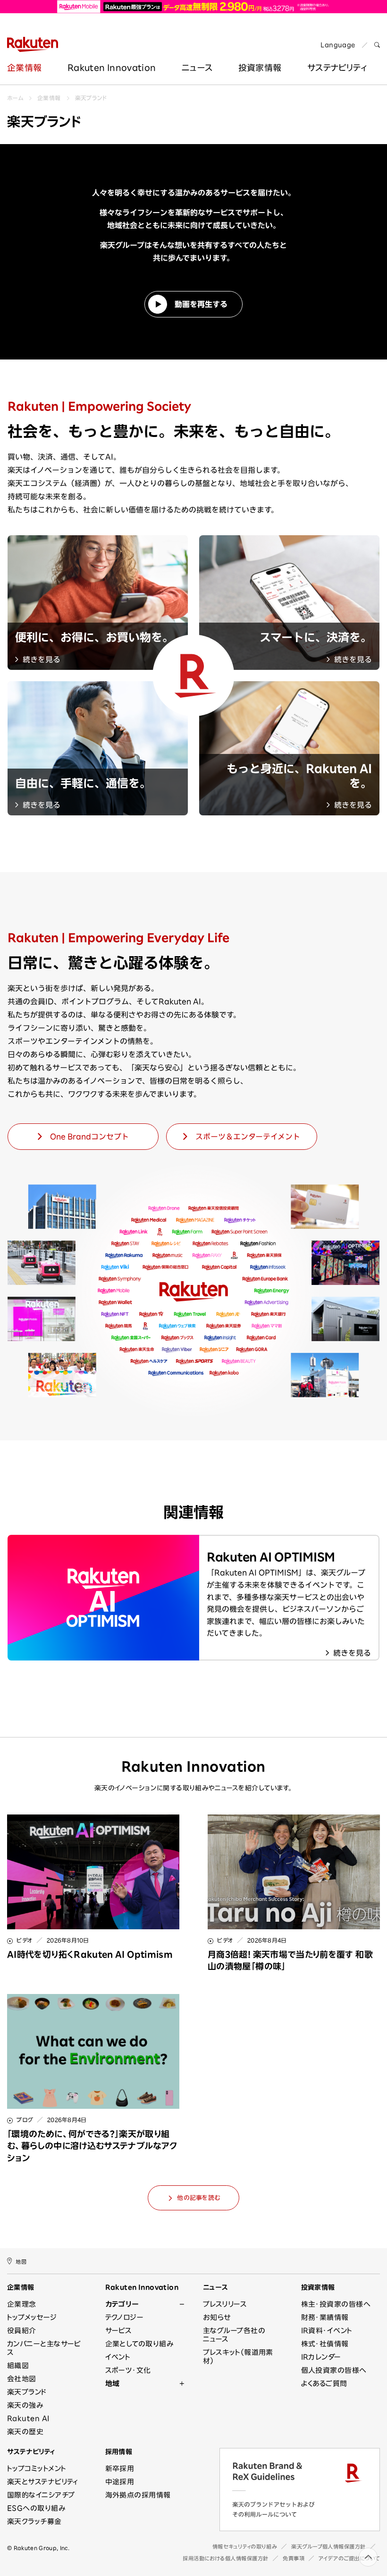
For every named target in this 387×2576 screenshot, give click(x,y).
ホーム (15, 98)
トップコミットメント (37, 2469)
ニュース (197, 68)
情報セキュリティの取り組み (245, 2546)
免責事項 (294, 2558)
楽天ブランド (91, 98)
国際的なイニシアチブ (41, 2495)
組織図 (18, 2366)
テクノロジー (125, 2317)
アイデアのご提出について (349, 2558)
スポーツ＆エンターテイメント (248, 1137)
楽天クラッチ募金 (34, 2521)
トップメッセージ (32, 2317)
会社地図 (22, 2379)
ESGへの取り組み (36, 2508)
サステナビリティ (31, 2452)
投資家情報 (260, 68)
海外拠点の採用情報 (138, 2495)
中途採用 (120, 2482)
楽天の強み (25, 2405)
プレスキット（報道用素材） (238, 2357)
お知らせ (217, 2317)
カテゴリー (122, 2304)
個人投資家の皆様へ (334, 2370)
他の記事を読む (198, 2198)
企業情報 (24, 68)
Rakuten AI (28, 2418)
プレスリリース (225, 2304)
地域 (113, 2383)
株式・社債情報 (325, 2344)
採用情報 (119, 2452)
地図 (21, 2262)
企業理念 (22, 2304)
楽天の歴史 (25, 2432)
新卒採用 (120, 2469)
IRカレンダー (321, 2357)
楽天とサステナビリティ (43, 2482)
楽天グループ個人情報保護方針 (328, 2546)
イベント (118, 2357)
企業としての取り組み (139, 2344)
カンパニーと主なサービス (44, 2348)
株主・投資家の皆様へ (336, 2304)
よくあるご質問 (324, 2383)
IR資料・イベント (327, 2331)
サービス (119, 2331)
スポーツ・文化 (128, 2370)
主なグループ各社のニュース (234, 2335)
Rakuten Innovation (112, 68)
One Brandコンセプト (89, 1137)
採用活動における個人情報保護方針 (226, 2558)
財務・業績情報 (325, 2317)
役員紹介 (22, 2331)
